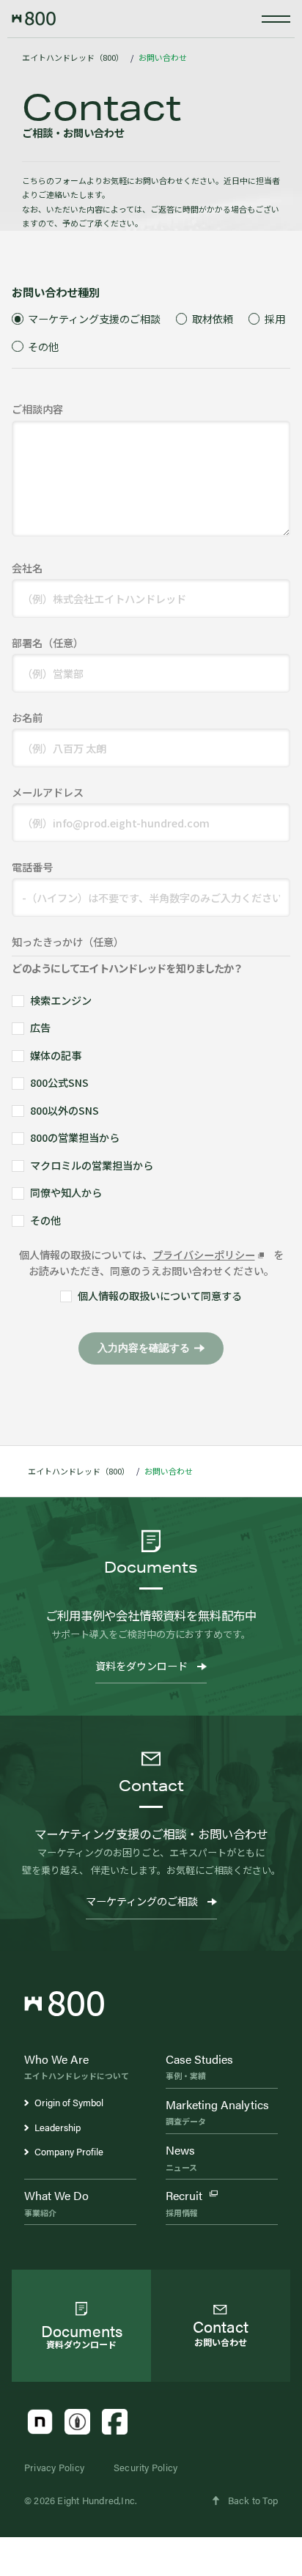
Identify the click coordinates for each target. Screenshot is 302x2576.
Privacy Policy (54, 2467)
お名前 (27, 717)
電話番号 (32, 867)
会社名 (27, 568)
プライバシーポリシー (204, 1254)
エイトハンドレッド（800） (73, 57)
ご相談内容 (37, 409)
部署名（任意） (48, 642)
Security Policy (146, 2467)
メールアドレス (48, 792)
